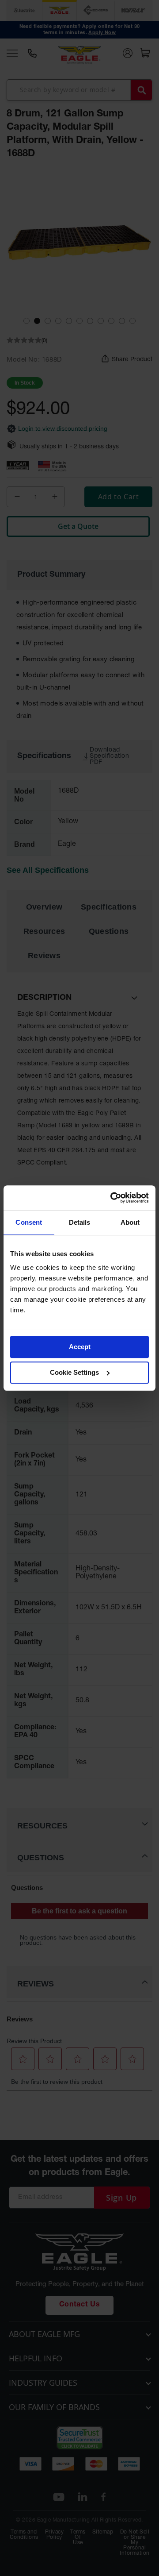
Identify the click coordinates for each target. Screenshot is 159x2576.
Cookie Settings (74, 1372)
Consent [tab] (29, 1222)
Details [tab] (80, 1222)
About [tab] (130, 1222)
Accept (80, 1347)
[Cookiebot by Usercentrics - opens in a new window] (112, 1198)
